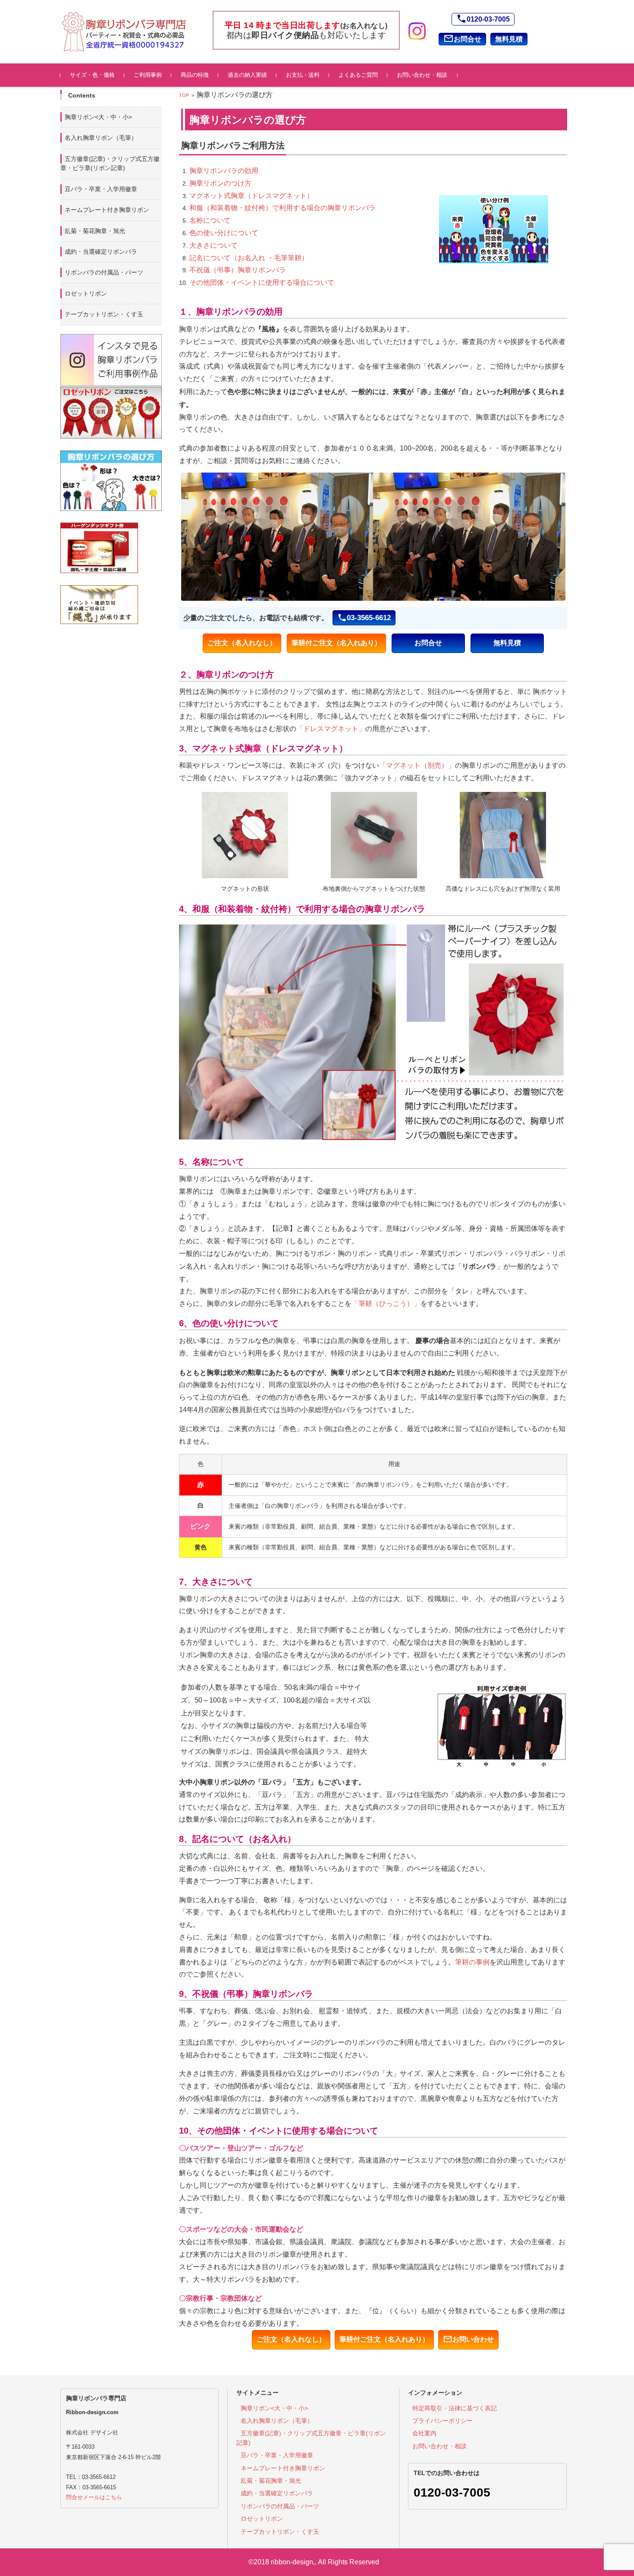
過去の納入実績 (247, 75)
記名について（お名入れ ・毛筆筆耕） (249, 258)
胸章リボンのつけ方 (220, 183)
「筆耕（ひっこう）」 (386, 1304)
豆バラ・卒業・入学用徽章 (101, 189)
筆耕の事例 (472, 1962)
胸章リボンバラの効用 (224, 171)
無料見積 (509, 39)
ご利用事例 (148, 75)
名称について (210, 220)
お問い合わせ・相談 (422, 75)
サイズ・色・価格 (92, 75)
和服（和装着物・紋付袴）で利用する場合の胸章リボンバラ (282, 208)
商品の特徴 (195, 75)
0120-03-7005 (483, 19)
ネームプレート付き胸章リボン (107, 210)
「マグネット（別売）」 (417, 765)
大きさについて (213, 245)
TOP (184, 95)
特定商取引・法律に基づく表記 (455, 2408)
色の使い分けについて (224, 233)
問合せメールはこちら (94, 2497)
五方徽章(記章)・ (110, 163)
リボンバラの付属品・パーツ (104, 272)
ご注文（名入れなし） (242, 643)
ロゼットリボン (86, 293)
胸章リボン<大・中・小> (98, 117)
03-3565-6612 (364, 618)
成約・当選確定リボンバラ (101, 252)
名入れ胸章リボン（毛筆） (101, 138)
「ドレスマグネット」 (331, 729)
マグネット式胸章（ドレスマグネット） (251, 196)
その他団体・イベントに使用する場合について (262, 282)
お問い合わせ (468, 2339)
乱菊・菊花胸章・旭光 (95, 231)
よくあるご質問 (358, 75)
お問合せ (462, 38)
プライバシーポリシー (443, 2421)
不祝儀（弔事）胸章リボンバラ (238, 270)
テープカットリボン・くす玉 (104, 314)
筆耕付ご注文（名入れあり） (336, 643)
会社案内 (424, 2433)
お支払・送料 (303, 75)
